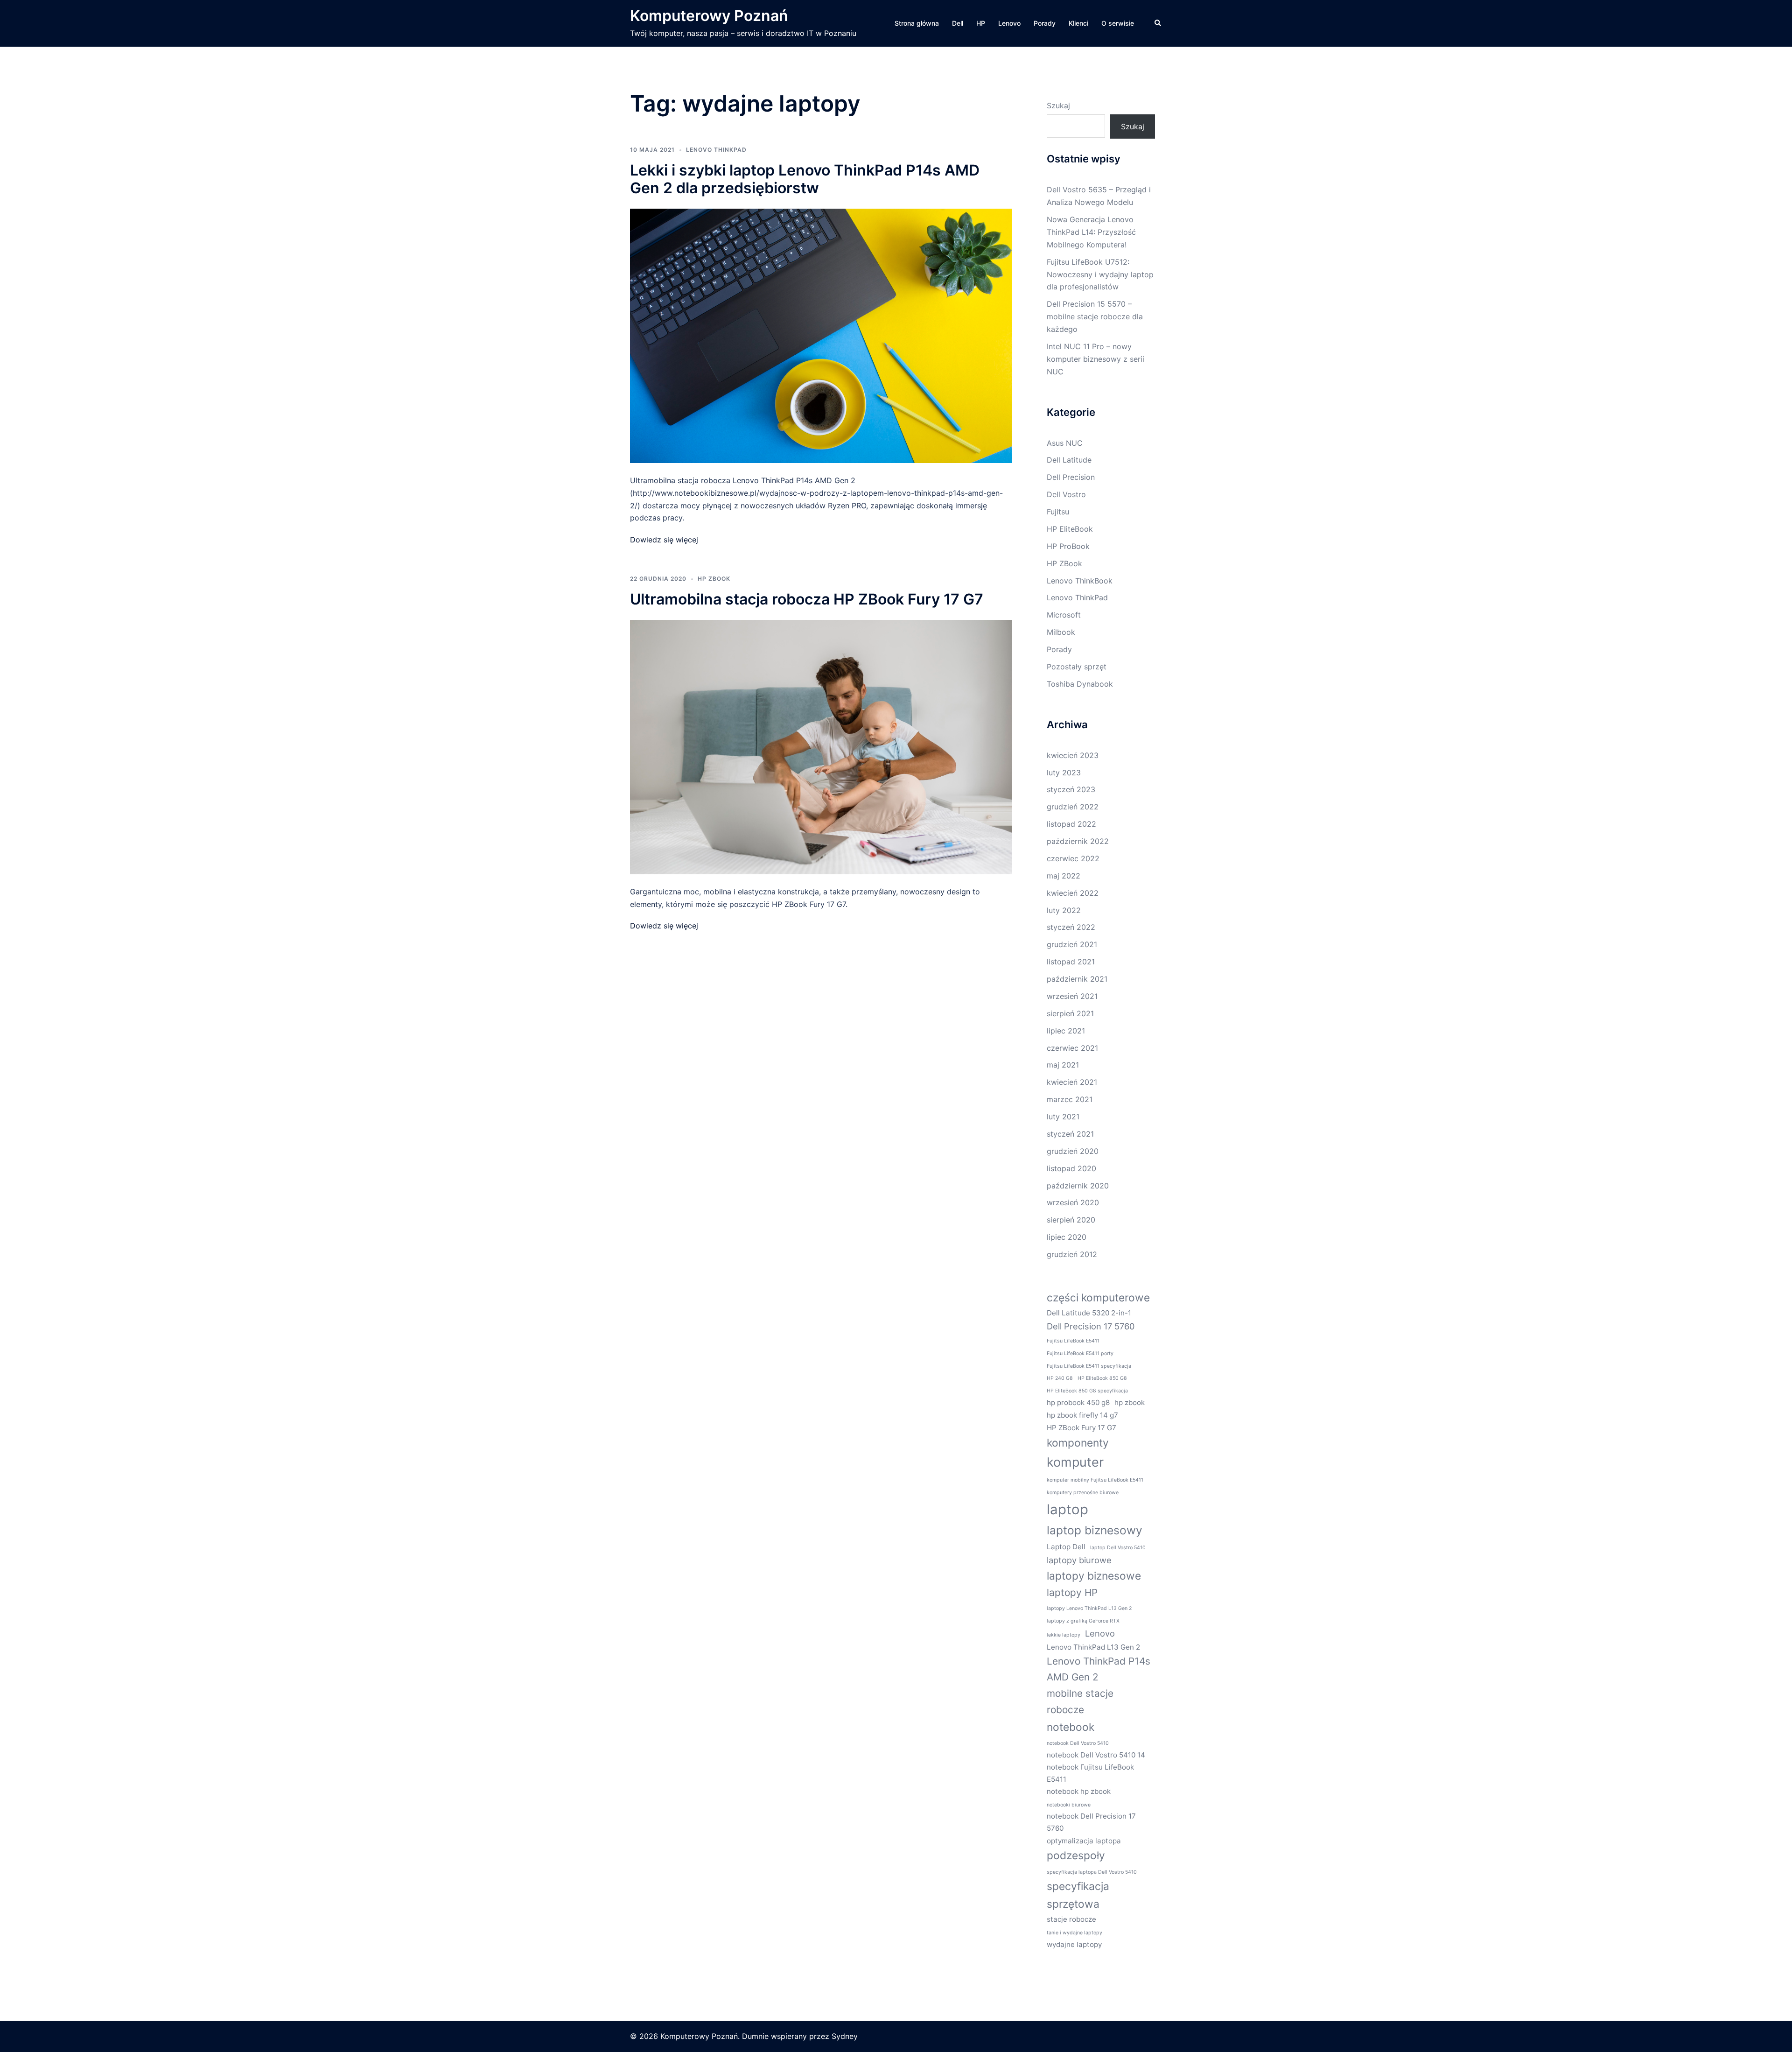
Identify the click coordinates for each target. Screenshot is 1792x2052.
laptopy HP (1072, 1592)
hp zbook (1130, 1402)
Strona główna (917, 23)
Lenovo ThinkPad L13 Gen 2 (1093, 1647)
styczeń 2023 (1071, 789)
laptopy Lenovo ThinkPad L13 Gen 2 (1089, 1608)
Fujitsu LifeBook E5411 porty (1080, 1353)
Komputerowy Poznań (709, 16)
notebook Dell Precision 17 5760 (1091, 1822)
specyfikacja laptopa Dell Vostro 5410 (1092, 1872)
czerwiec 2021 (1072, 1048)
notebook (1071, 1727)
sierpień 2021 (1070, 1013)
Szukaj (1058, 105)
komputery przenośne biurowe (1083, 1493)
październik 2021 (1077, 979)
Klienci (1078, 23)
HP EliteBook (1070, 529)
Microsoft (1064, 615)
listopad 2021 (1071, 962)
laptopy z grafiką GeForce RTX (1083, 1621)
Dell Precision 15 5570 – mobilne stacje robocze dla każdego (1095, 316)
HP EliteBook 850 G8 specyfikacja (1087, 1391)
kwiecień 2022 (1073, 893)
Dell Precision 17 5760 (1091, 1326)
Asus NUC (1065, 443)
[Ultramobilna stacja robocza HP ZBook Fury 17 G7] (821, 746)
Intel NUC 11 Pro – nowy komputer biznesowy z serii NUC (1095, 359)
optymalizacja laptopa (1084, 1841)
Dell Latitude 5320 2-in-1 (1089, 1313)
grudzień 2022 (1073, 807)
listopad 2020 (1071, 1168)
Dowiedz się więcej (664, 540)
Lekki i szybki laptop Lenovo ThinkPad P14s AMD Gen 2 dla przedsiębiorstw (805, 179)
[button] (1158, 23)
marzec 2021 (1070, 1099)
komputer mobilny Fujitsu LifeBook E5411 (1095, 1480)
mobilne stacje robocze (1080, 1701)
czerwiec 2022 (1073, 858)
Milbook (1061, 632)
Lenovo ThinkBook (1080, 581)
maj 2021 (1063, 1065)
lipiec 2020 (1067, 1237)
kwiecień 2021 (1072, 1082)
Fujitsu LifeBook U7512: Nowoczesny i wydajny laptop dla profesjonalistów (1100, 274)
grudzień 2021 (1072, 944)
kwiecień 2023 (1073, 755)
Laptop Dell (1066, 1547)
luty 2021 (1063, 1117)
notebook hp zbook (1079, 1791)
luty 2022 (1064, 910)
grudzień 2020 (1073, 1151)
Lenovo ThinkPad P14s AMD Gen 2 (1099, 1669)
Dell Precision (1071, 477)
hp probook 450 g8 (1078, 1402)
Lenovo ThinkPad (716, 150)
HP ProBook (1068, 546)
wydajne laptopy (1074, 1944)
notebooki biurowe (1069, 1805)
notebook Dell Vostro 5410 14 (1096, 1755)
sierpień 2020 (1071, 1220)
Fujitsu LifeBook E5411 (1073, 1341)
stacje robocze (1071, 1919)
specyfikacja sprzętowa (1078, 1895)
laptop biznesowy (1095, 1530)
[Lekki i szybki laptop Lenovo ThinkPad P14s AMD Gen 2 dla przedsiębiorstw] (821, 335)
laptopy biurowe (1079, 1560)
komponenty (1078, 1443)
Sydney (845, 2036)
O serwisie (1118, 23)
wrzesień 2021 (1072, 996)
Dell (958, 23)
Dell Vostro (1066, 494)
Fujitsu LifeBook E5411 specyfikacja (1089, 1366)
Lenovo (1009, 23)
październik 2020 (1078, 1186)
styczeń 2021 (1070, 1134)
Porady (1045, 23)
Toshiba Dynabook (1080, 684)
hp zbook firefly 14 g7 (1082, 1415)
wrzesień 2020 (1073, 1202)
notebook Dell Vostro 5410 (1078, 1743)
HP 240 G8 (1060, 1378)
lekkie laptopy (1064, 1635)
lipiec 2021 (1066, 1031)
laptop (1067, 1509)
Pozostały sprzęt (1077, 667)
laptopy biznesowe (1094, 1576)
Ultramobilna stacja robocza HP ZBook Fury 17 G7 (807, 599)
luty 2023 (1064, 773)
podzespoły (1076, 1855)
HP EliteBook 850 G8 (1102, 1378)
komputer (1075, 1462)
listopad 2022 (1071, 824)
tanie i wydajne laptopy (1074, 1933)
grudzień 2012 (1072, 1254)
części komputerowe (1098, 1297)
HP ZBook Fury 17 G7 (1081, 1428)
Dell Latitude (1069, 460)
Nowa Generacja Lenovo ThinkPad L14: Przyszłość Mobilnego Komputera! (1091, 232)
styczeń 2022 (1071, 927)
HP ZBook (714, 579)
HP (981, 23)
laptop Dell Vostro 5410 (1118, 1548)
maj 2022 (1064, 876)
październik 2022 (1078, 841)
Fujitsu (1058, 512)
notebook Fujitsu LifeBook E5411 (1090, 1773)
